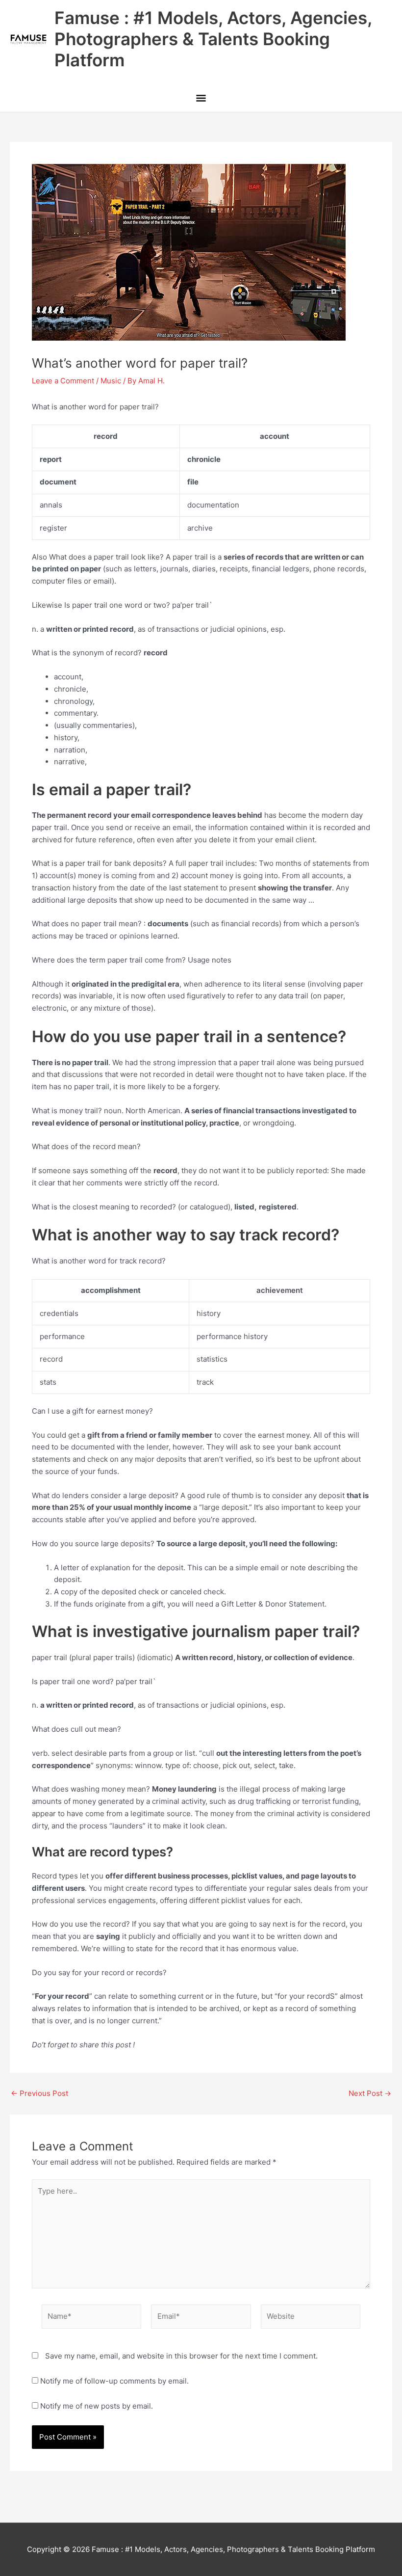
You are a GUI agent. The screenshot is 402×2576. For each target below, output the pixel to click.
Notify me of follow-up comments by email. (114, 2381)
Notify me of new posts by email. (97, 2406)
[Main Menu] (201, 99)
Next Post (370, 2093)
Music (111, 381)
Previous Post (39, 2093)
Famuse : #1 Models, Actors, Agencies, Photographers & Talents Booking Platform (213, 39)
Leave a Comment (63, 381)
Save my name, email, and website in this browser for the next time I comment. (181, 2356)
